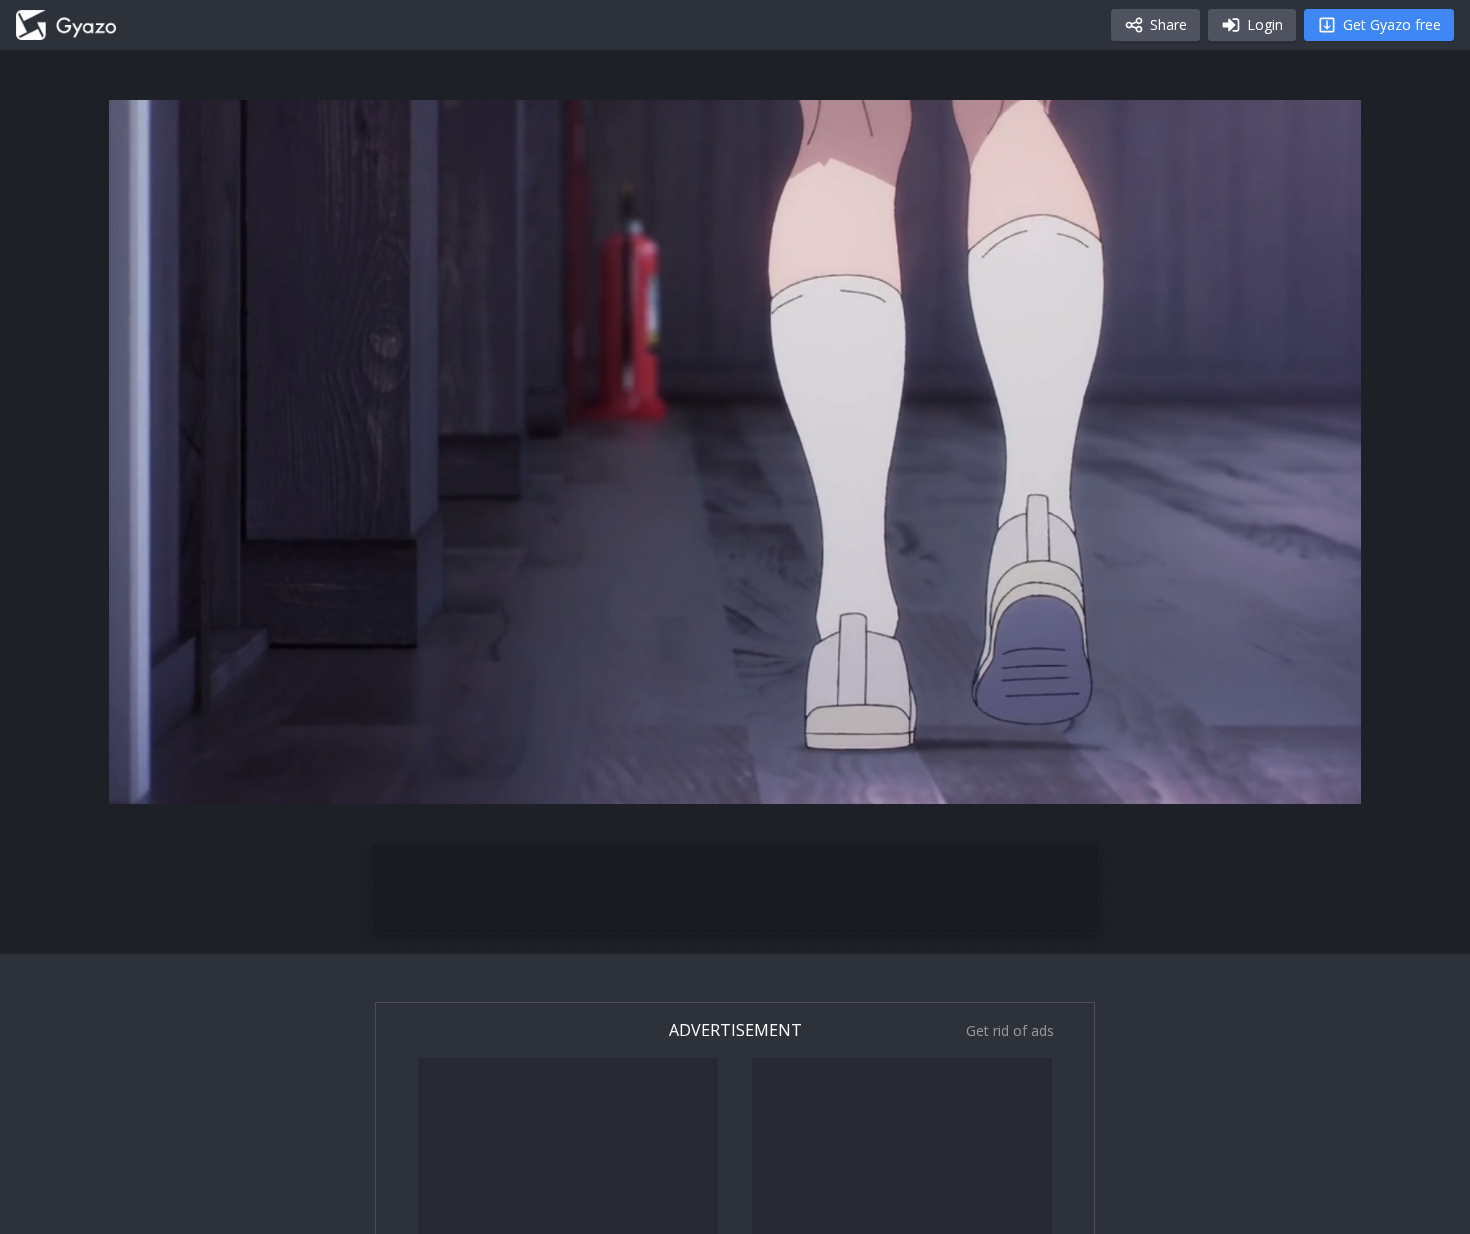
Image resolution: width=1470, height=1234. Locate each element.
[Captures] (66, 25)
